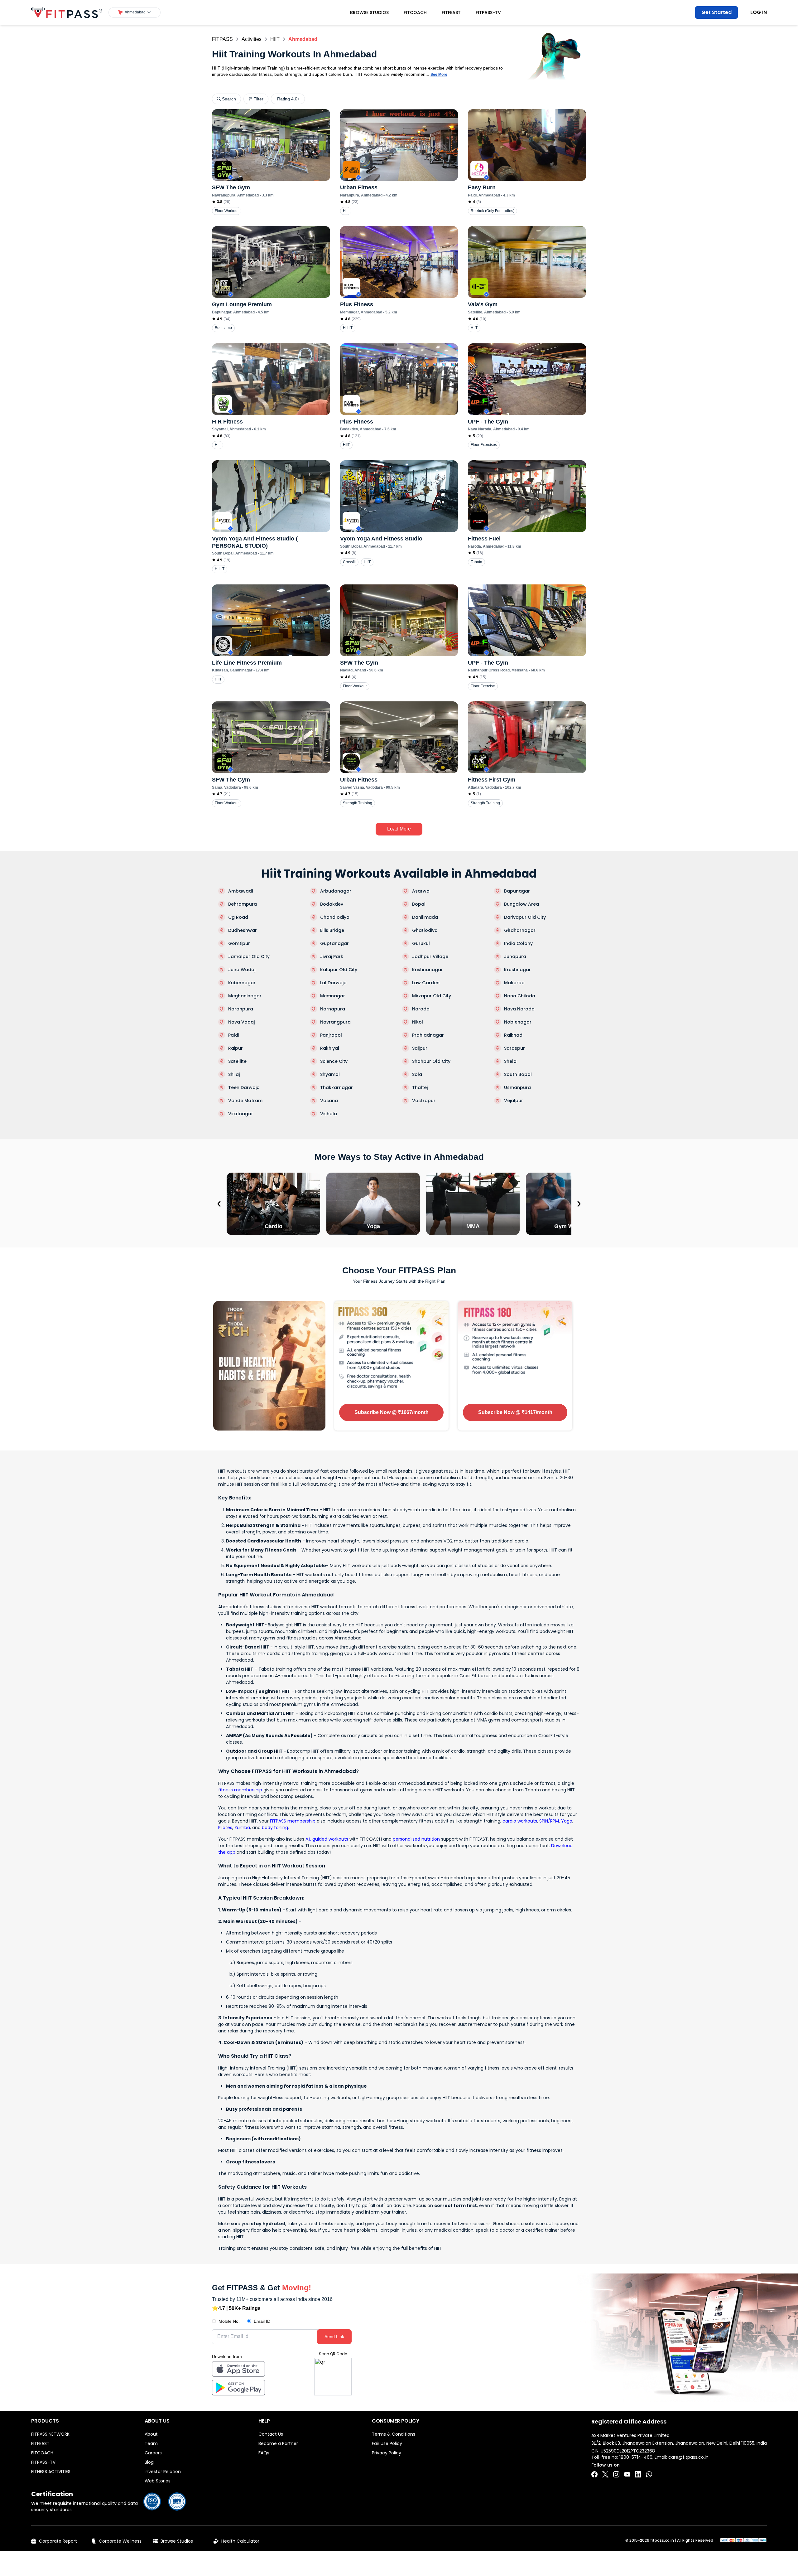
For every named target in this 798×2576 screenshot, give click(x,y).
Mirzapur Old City (432, 996)
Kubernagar (242, 983)
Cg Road (238, 917)
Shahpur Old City (431, 1061)
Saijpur (420, 1048)
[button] (135, 12)
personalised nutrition (416, 1839)
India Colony (518, 943)
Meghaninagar (245, 996)
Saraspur (514, 1048)
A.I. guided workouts (327, 1839)
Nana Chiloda (520, 996)
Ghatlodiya (425, 930)
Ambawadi (240, 891)
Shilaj (234, 1074)
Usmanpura (517, 1087)
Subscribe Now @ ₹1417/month (515, 1412)
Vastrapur (424, 1101)
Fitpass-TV (488, 12)
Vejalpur (514, 1101)
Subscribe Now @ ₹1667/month (392, 1412)
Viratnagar (241, 1114)
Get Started (716, 12)
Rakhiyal (330, 1048)
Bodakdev (332, 904)
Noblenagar (518, 1022)
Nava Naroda (519, 1009)
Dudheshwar (243, 930)
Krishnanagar (428, 970)
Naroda (421, 1009)
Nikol (418, 1022)
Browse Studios (369, 12)
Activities (252, 39)
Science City (334, 1061)
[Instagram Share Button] (616, 2474)
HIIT (275, 39)
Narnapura (333, 1009)
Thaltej (420, 1087)
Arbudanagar (336, 891)
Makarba (514, 983)
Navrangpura (335, 1022)
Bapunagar (517, 891)
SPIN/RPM (549, 1821)
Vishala (329, 1114)
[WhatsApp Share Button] (649, 2474)
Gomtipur (239, 943)
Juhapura (515, 956)
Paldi (234, 1035)
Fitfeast (451, 12)
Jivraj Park (332, 956)
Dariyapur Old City (525, 917)
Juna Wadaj (242, 970)
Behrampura (243, 904)
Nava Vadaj (241, 1022)
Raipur (236, 1048)
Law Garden (426, 983)
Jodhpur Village (430, 956)
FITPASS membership (293, 1821)
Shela (510, 1061)
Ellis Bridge (332, 930)
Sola (417, 1074)
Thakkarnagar (337, 1087)
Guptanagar (334, 943)
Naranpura (241, 1009)
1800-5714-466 (636, 2457)
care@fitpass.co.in (688, 2457)
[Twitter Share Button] (605, 2474)
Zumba (242, 1828)
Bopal (419, 904)
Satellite (237, 1061)
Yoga (567, 1821)
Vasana (329, 1101)
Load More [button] (399, 829)
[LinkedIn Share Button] (638, 2474)
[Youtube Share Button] (627, 2474)
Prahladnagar (428, 1035)
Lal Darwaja (333, 983)
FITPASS (222, 39)
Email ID (262, 2321)
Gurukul (421, 943)
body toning (275, 1828)
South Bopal (518, 1074)
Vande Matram (245, 1101)
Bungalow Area (522, 904)
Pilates (225, 1828)
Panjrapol (331, 1035)
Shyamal (330, 1074)
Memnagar (333, 996)
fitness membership (240, 1790)
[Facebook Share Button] (594, 2474)
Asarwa (421, 891)
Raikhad (513, 1035)
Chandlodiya (335, 917)
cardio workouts (520, 1821)
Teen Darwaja (244, 1087)
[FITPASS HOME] (67, 13)
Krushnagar (517, 970)
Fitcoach (415, 12)
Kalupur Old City (339, 970)
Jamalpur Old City (249, 956)
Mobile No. (229, 2321)
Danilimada (425, 917)
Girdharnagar (520, 930)
